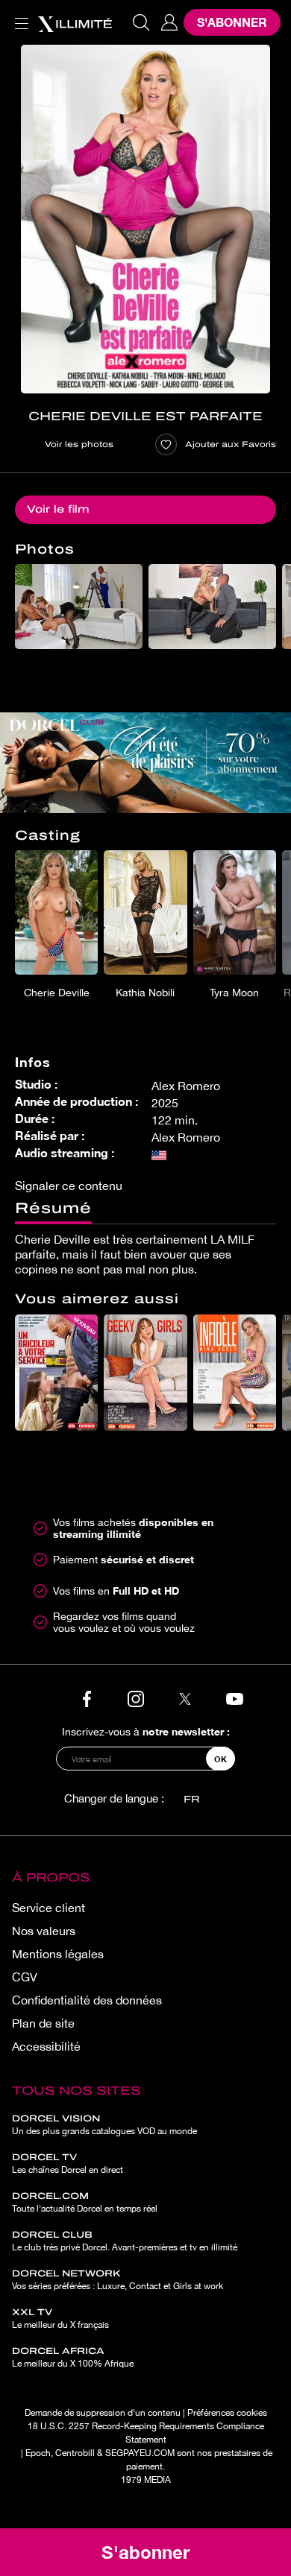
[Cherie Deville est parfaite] (145, 219)
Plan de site (43, 2023)
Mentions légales (58, 1954)
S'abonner (232, 22)
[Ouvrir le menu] (19, 15)
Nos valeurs (44, 1931)
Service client (48, 1908)
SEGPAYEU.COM (140, 2453)
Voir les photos (79, 444)
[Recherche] (141, 22)
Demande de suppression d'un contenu (103, 2413)
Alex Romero (186, 1086)
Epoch (38, 2453)
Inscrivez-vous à (146, 1731)
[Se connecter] (169, 22)
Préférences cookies (227, 2413)
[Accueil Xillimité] (75, 22)
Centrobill (75, 2453)
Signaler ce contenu (69, 1186)
